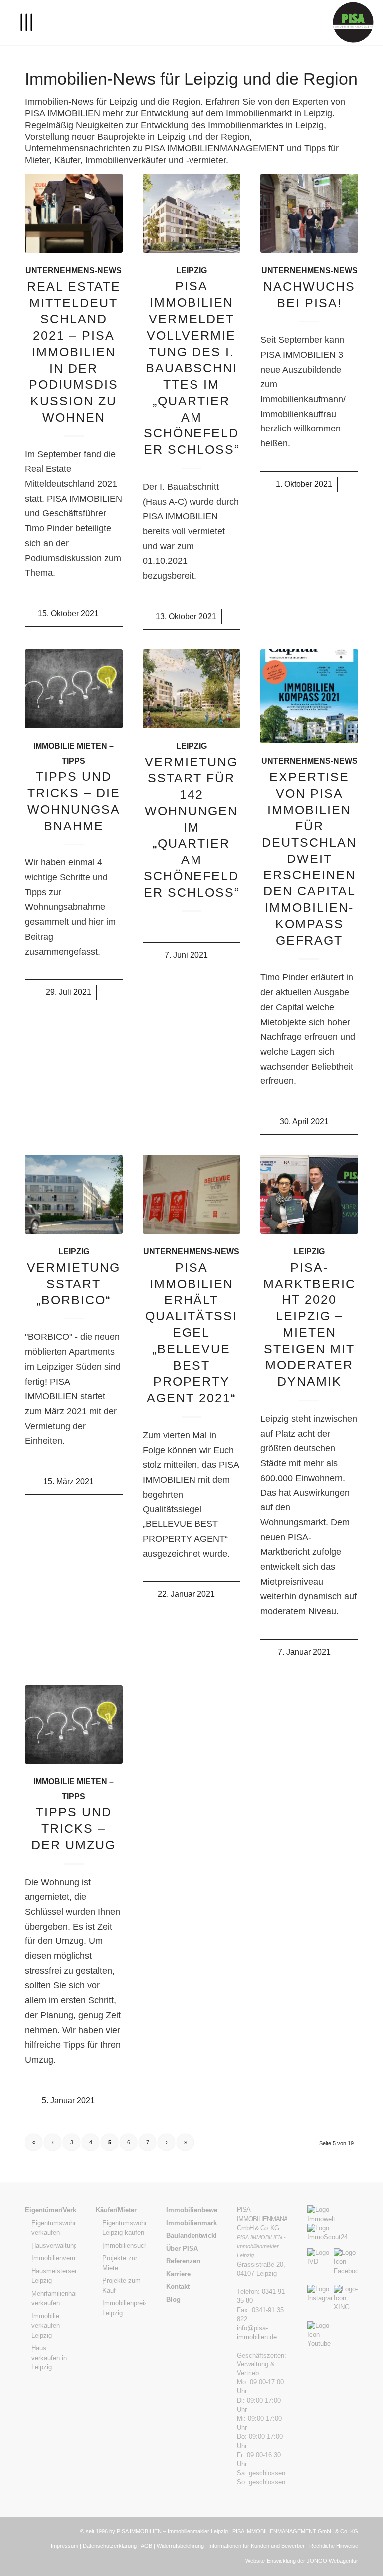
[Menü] (21, 22)
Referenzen (183, 2261)
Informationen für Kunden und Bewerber (257, 2546)
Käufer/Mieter (116, 2210)
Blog (173, 2299)
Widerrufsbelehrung (180, 2546)
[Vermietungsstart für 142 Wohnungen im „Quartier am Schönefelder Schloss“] (191, 689)
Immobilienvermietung (54, 2258)
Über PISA (182, 2249)
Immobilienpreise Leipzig (124, 2308)
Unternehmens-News (74, 270)
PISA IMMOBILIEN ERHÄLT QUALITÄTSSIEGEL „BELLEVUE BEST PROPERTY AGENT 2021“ (191, 1332)
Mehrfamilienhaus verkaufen (54, 2298)
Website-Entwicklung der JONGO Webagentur (302, 2561)
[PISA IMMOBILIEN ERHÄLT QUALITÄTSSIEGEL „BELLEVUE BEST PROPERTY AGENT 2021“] (191, 1194)
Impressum (65, 2546)
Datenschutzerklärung (110, 2546)
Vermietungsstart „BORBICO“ (74, 1284)
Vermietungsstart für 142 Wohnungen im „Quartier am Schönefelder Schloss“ (191, 827)
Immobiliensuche (124, 2246)
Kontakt (178, 2286)
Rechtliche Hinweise (334, 2546)
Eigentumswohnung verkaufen (54, 2228)
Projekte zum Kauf (121, 2285)
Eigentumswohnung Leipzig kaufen (124, 2228)
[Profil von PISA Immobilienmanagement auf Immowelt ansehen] (333, 2219)
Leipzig (191, 270)
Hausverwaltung (54, 2246)
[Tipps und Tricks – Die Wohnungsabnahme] (74, 689)
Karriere (178, 2274)
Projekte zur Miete (120, 2263)
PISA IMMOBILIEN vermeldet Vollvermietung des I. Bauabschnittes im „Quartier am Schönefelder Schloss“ (191, 368)
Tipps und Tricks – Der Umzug (74, 1828)
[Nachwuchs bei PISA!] (309, 213)
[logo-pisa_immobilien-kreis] (353, 22)
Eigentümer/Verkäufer (50, 2210)
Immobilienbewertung (191, 2210)
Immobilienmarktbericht (191, 2223)
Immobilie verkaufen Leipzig (46, 2326)
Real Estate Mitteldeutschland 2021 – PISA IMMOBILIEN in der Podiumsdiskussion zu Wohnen (74, 352)
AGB (146, 2546)
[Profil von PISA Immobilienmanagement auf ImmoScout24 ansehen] (333, 2237)
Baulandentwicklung (191, 2236)
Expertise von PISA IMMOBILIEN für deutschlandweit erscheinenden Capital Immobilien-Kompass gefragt (309, 859)
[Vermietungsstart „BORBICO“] (74, 1194)
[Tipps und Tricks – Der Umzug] (74, 1724)
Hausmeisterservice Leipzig (54, 2276)
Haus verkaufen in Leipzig (49, 2358)
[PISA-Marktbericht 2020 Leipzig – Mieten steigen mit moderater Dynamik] (309, 1194)
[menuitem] (21, 22)
